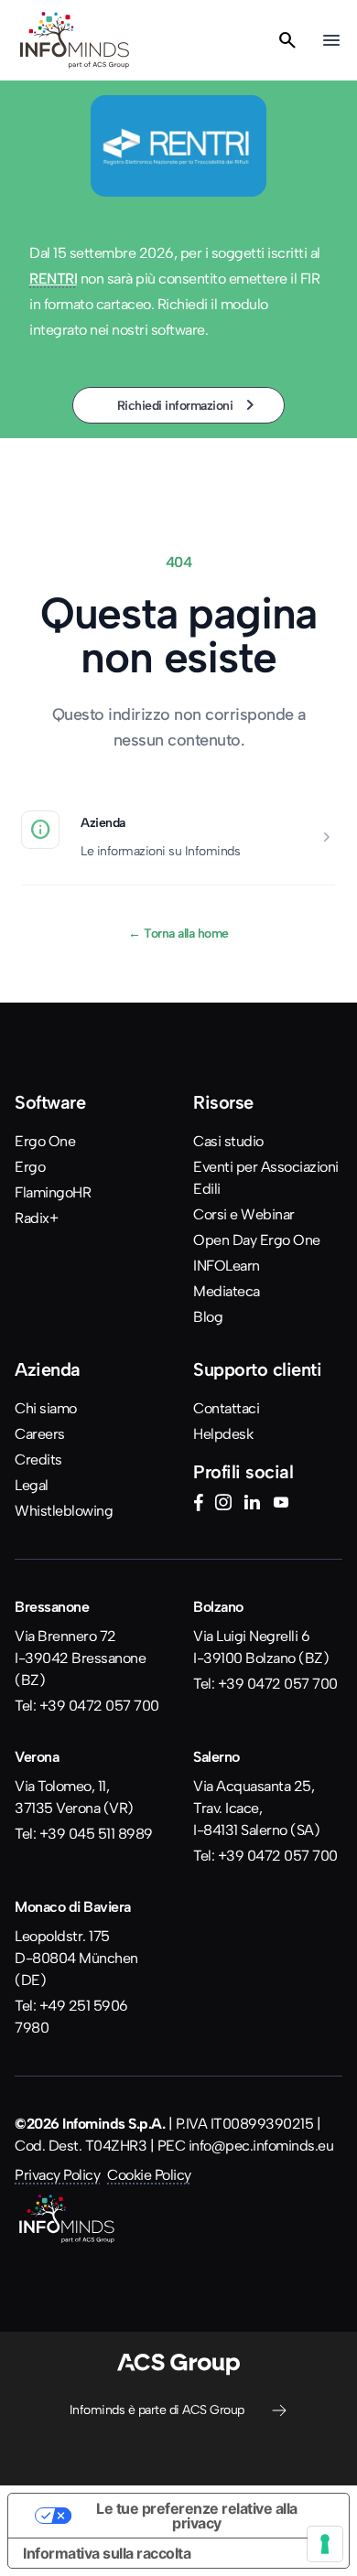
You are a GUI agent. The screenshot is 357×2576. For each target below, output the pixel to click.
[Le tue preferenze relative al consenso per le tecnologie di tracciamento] (325, 2544)
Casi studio (228, 1141)
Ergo (30, 1167)
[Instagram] (223, 1505)
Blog (208, 1317)
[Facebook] (198, 1505)
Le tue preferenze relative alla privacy (197, 2516)
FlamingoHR (53, 1192)
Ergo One (45, 1141)
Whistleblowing (64, 1511)
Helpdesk (223, 1434)
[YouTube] (281, 1505)
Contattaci (226, 1408)
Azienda (103, 822)
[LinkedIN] (252, 1505)
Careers (40, 1434)
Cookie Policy (149, 2175)
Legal (32, 1485)
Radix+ (36, 1218)
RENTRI (53, 279)
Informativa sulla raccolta (107, 2553)
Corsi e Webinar (244, 1214)
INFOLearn (227, 1266)
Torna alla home (178, 933)
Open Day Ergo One (257, 1240)
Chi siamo (46, 1408)
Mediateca (227, 1291)
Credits (38, 1460)
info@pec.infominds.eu (261, 2146)
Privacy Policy (57, 2175)
